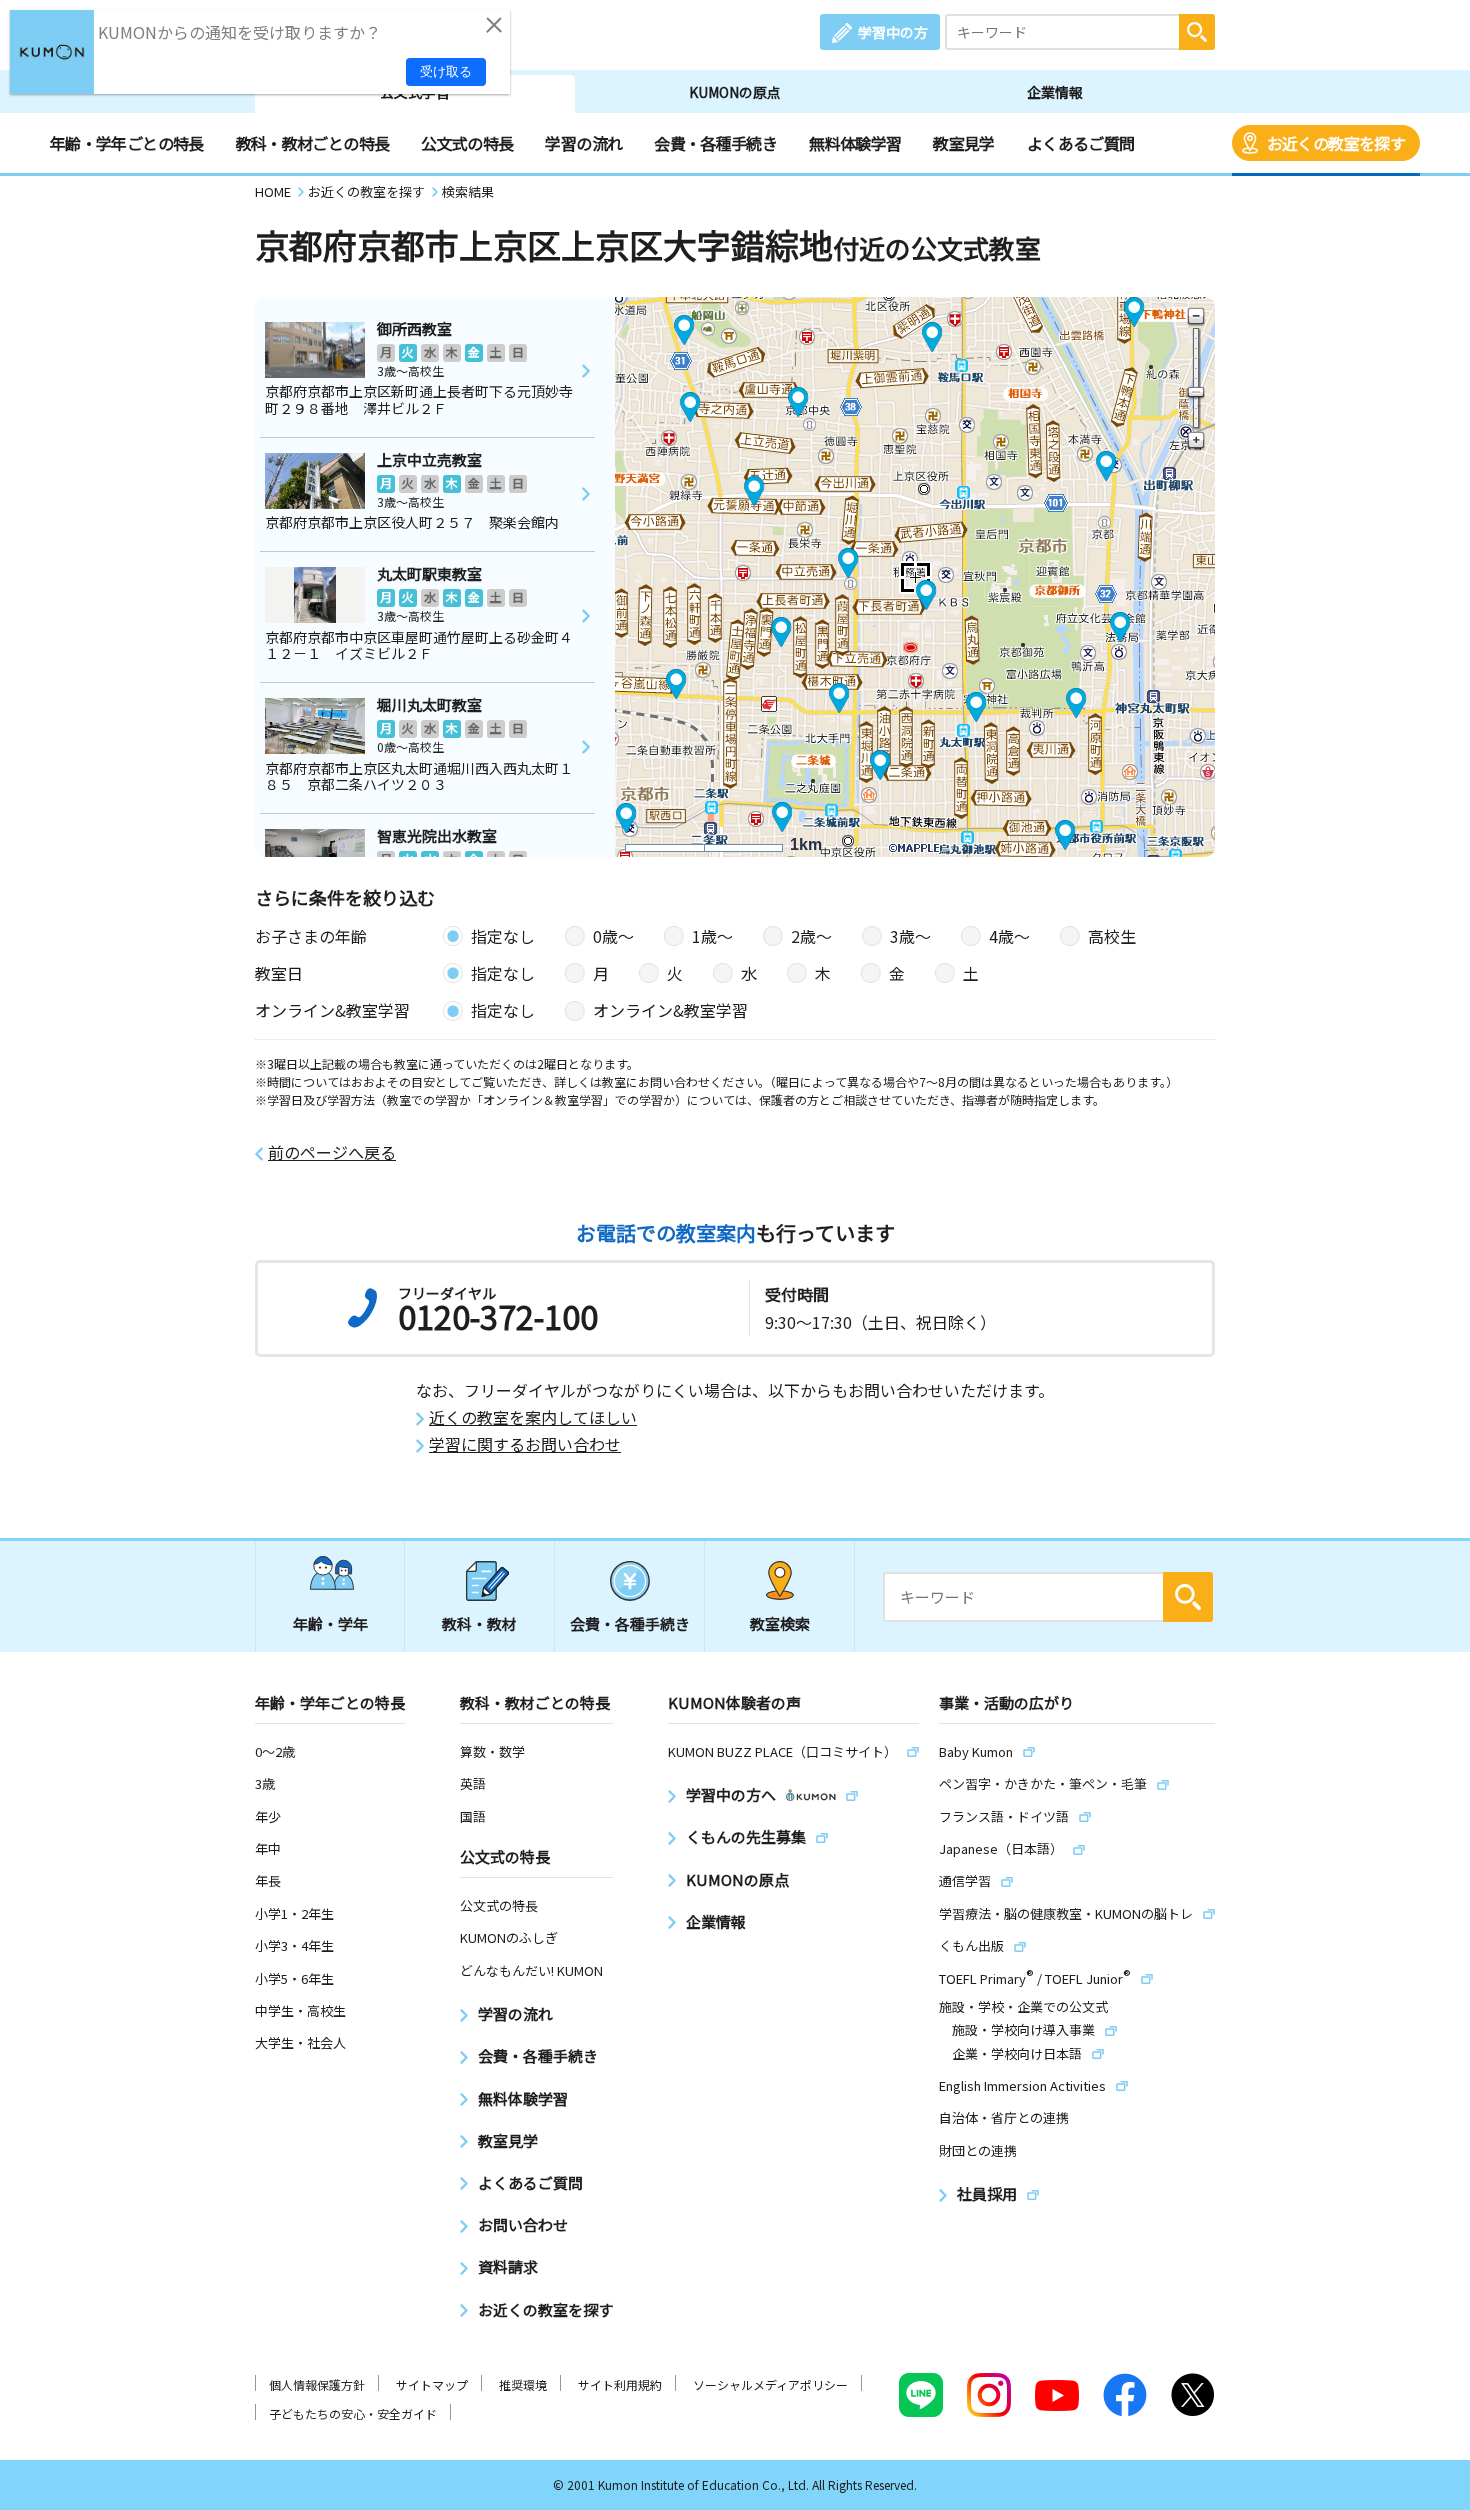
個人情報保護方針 (317, 2384)
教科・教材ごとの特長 (313, 143)
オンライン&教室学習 (670, 1010)
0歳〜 (613, 936)
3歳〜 (910, 936)
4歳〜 (1009, 936)
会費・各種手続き (715, 143)
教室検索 (780, 1623)
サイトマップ (432, 2384)
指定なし (503, 936)
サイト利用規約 (620, 2384)
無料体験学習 (855, 143)
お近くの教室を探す (1336, 143)
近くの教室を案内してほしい (533, 1417)
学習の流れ (583, 143)
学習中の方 (893, 32)
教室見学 (963, 143)
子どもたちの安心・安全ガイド (353, 2413)
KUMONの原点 (735, 92)
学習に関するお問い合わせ (525, 1444)
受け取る (446, 71)
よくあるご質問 (1081, 143)
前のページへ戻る (332, 1152)
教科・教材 (479, 1623)
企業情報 (1055, 92)
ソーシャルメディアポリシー (770, 2384)
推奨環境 (523, 2384)
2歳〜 (811, 936)
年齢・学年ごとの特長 (127, 143)
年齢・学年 (330, 1623)
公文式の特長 (467, 143)
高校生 (1112, 936)
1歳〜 (712, 936)
